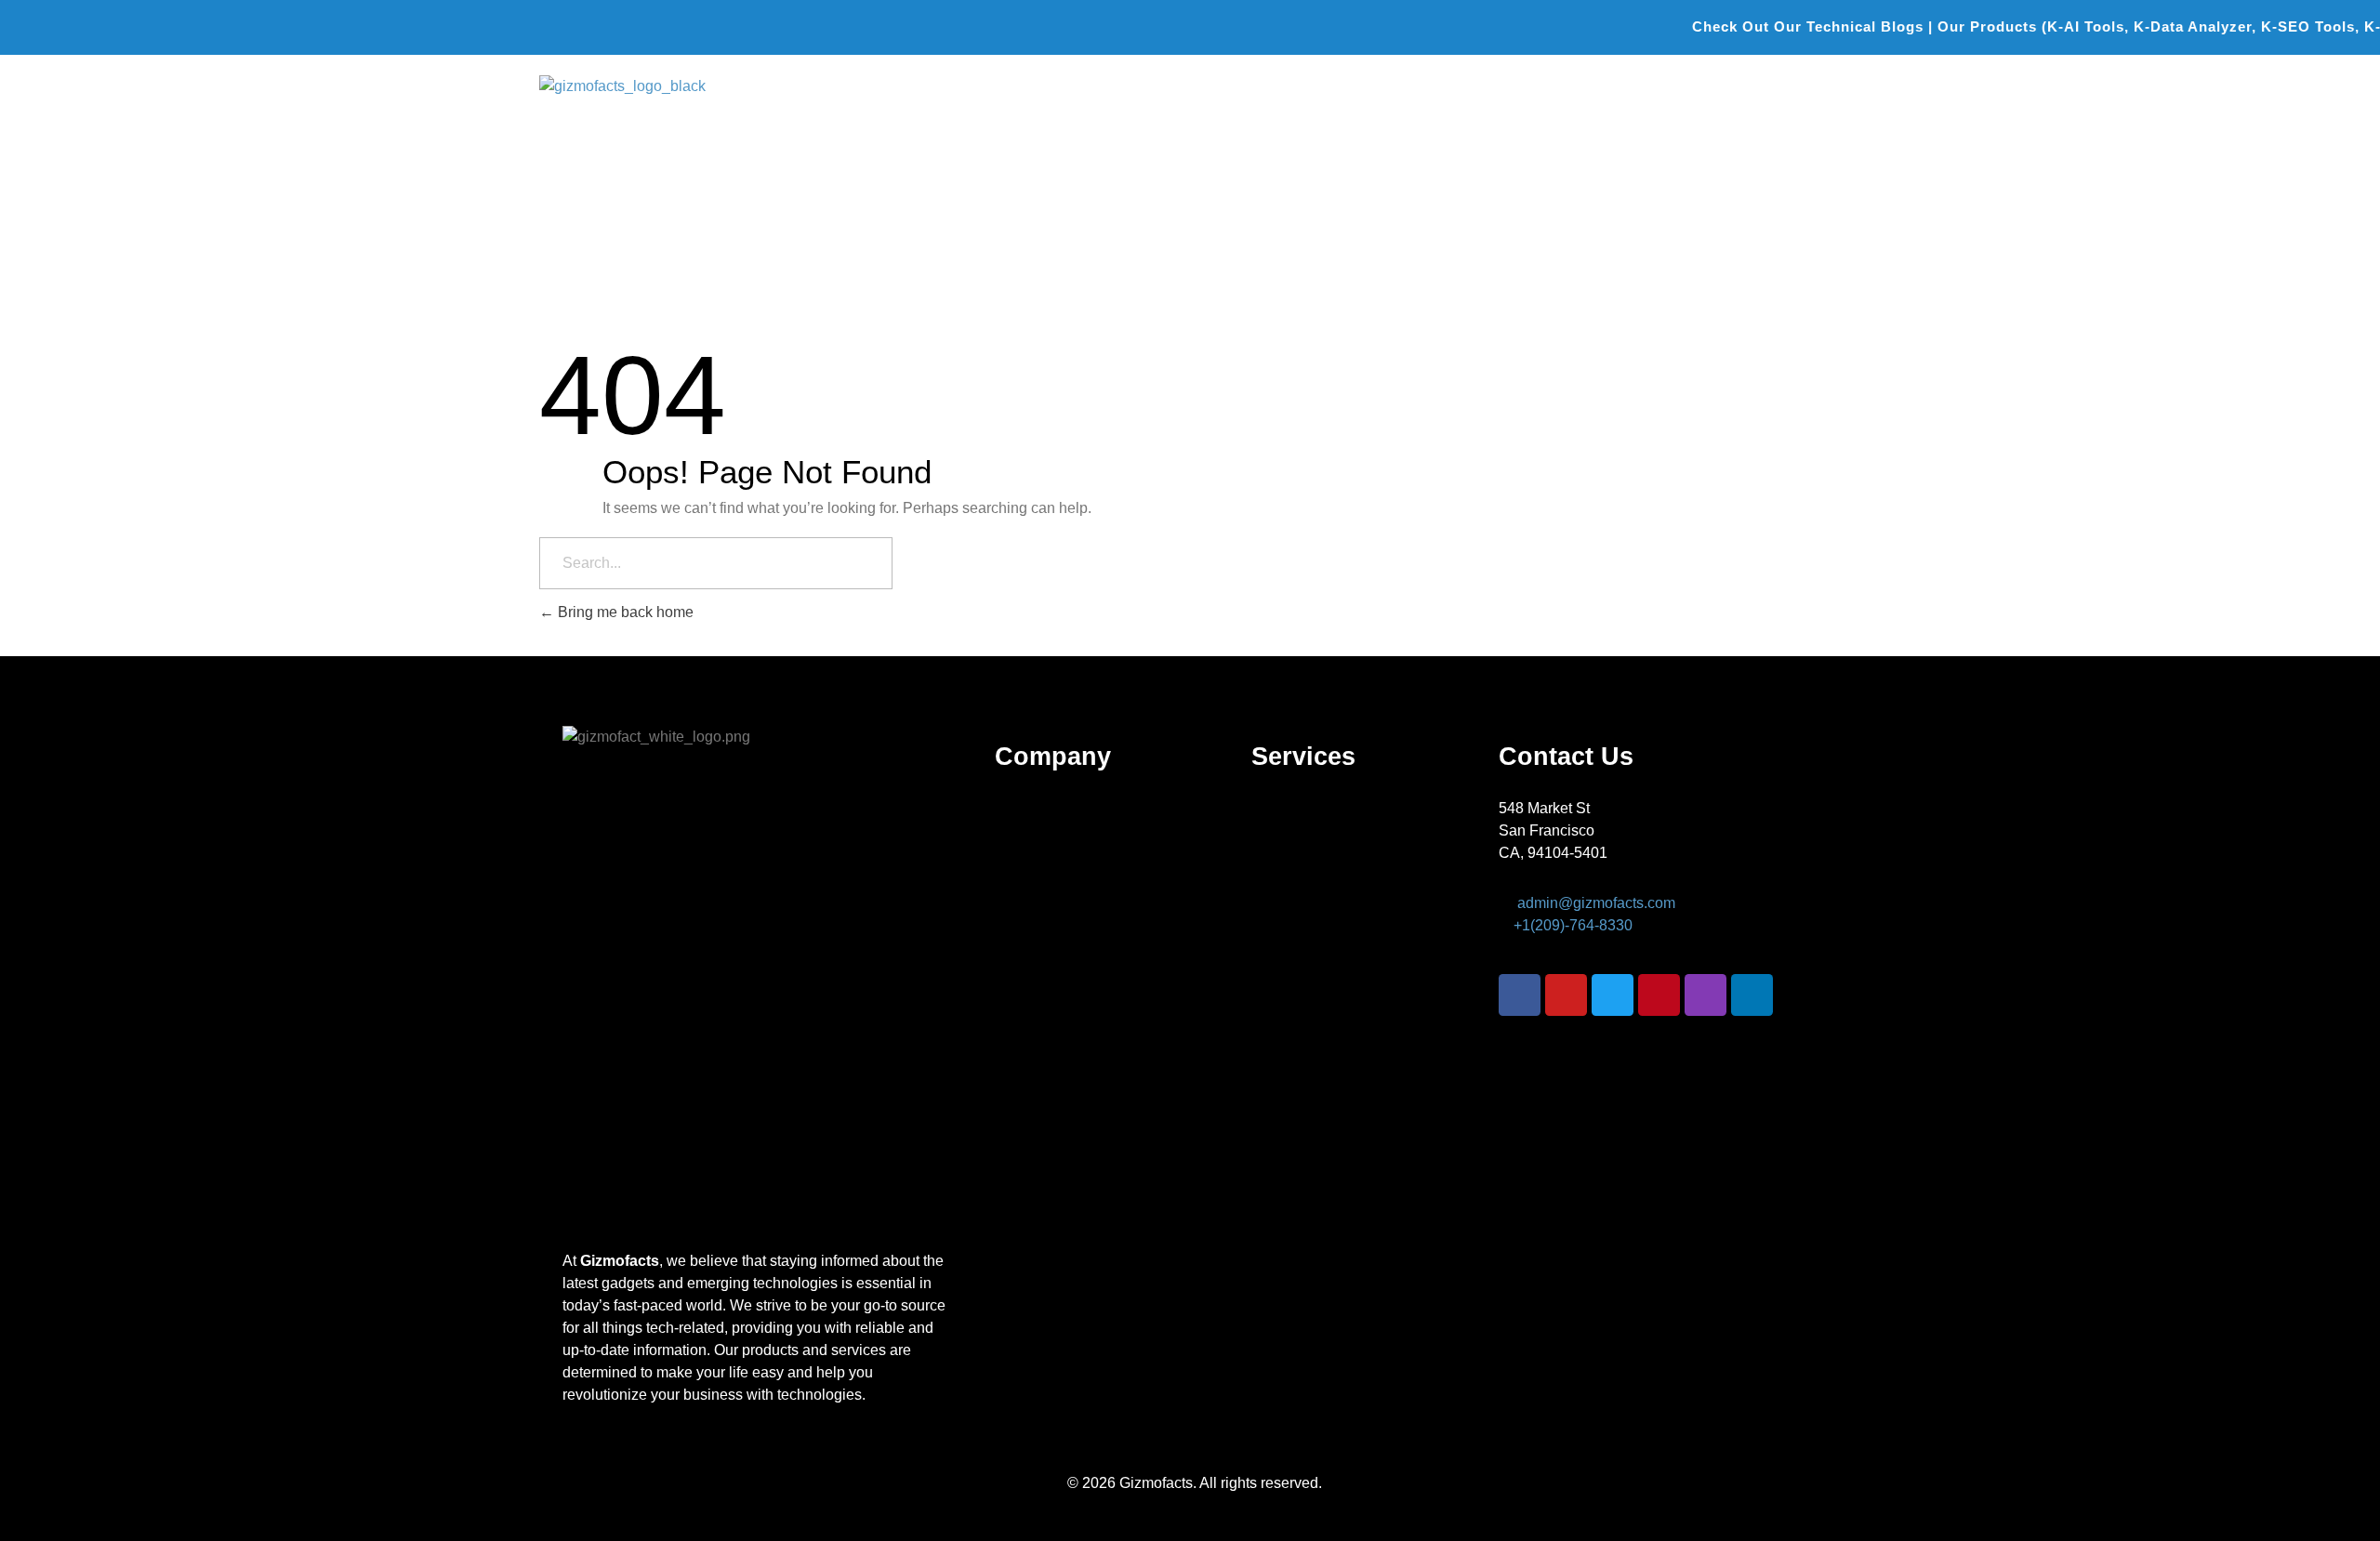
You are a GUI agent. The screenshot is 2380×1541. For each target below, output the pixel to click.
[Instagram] (1706, 995)
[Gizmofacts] (665, 105)
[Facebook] (1520, 995)
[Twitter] (1613, 995)
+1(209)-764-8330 (1573, 925)
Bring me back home (624, 612)
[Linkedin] (1752, 995)
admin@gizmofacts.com (1596, 903)
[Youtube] (1566, 995)
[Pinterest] (1659, 995)
